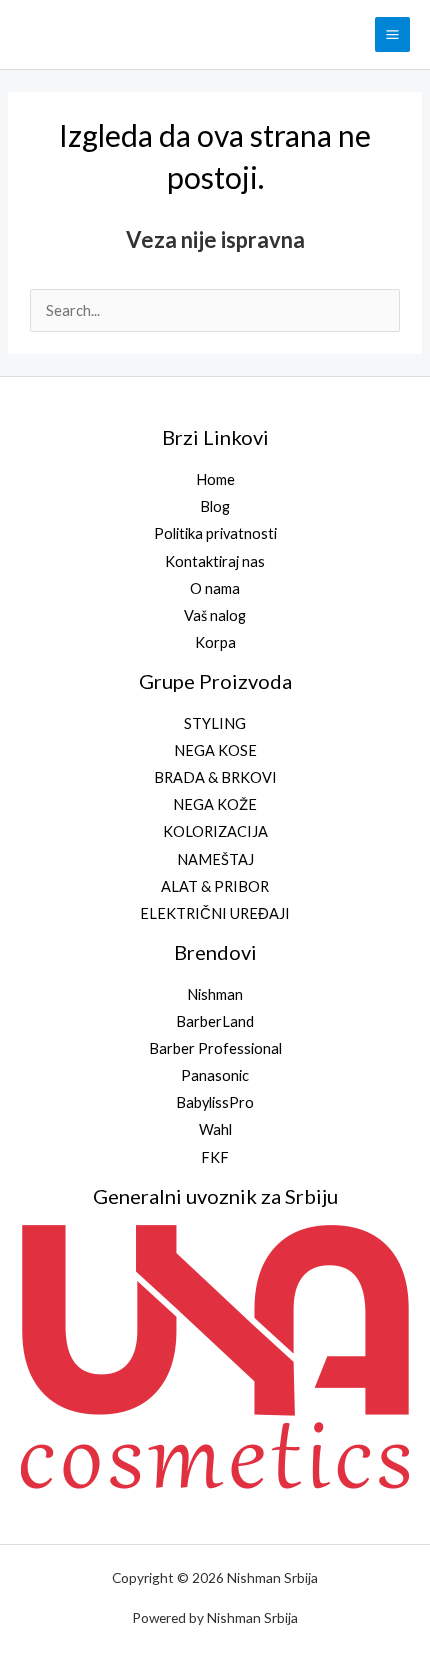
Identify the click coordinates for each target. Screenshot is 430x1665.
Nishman (215, 994)
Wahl (215, 1129)
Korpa (215, 642)
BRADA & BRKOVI (215, 777)
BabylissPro (215, 1102)
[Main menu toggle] (392, 34)
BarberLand (215, 1021)
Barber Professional (215, 1048)
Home (215, 479)
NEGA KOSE (215, 750)
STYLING (215, 723)
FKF (215, 1157)
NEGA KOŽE (215, 804)
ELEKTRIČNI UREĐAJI (215, 913)
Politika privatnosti (215, 533)
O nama (215, 588)
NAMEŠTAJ (215, 859)
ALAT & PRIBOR (215, 886)
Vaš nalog (215, 615)
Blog (215, 506)
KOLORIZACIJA (215, 831)
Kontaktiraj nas (215, 561)
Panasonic (215, 1075)
